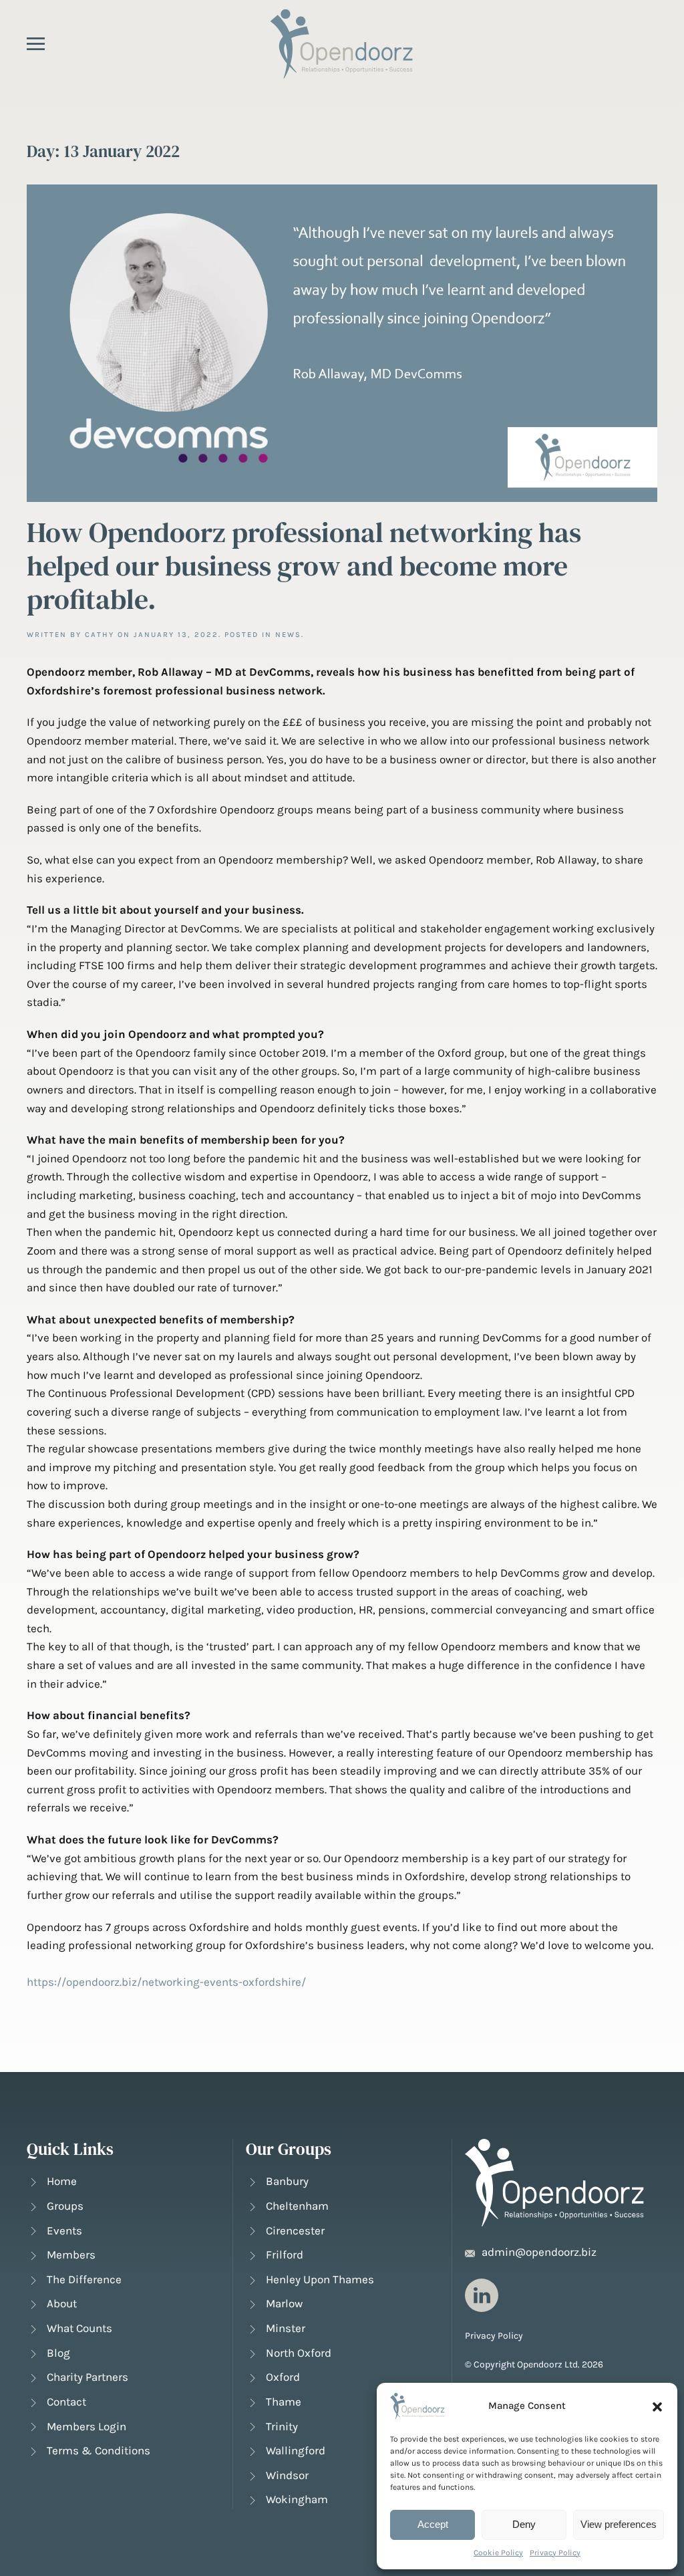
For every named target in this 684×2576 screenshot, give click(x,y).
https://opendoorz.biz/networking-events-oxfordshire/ (166, 1982)
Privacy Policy (555, 2553)
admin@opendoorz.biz (539, 2252)
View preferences (619, 2524)
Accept (433, 2524)
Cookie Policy (498, 2553)
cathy (100, 635)
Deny (524, 2524)
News (288, 635)
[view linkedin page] (482, 2295)
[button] (657, 2406)
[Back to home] (342, 44)
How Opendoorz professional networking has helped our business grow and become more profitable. (304, 566)
